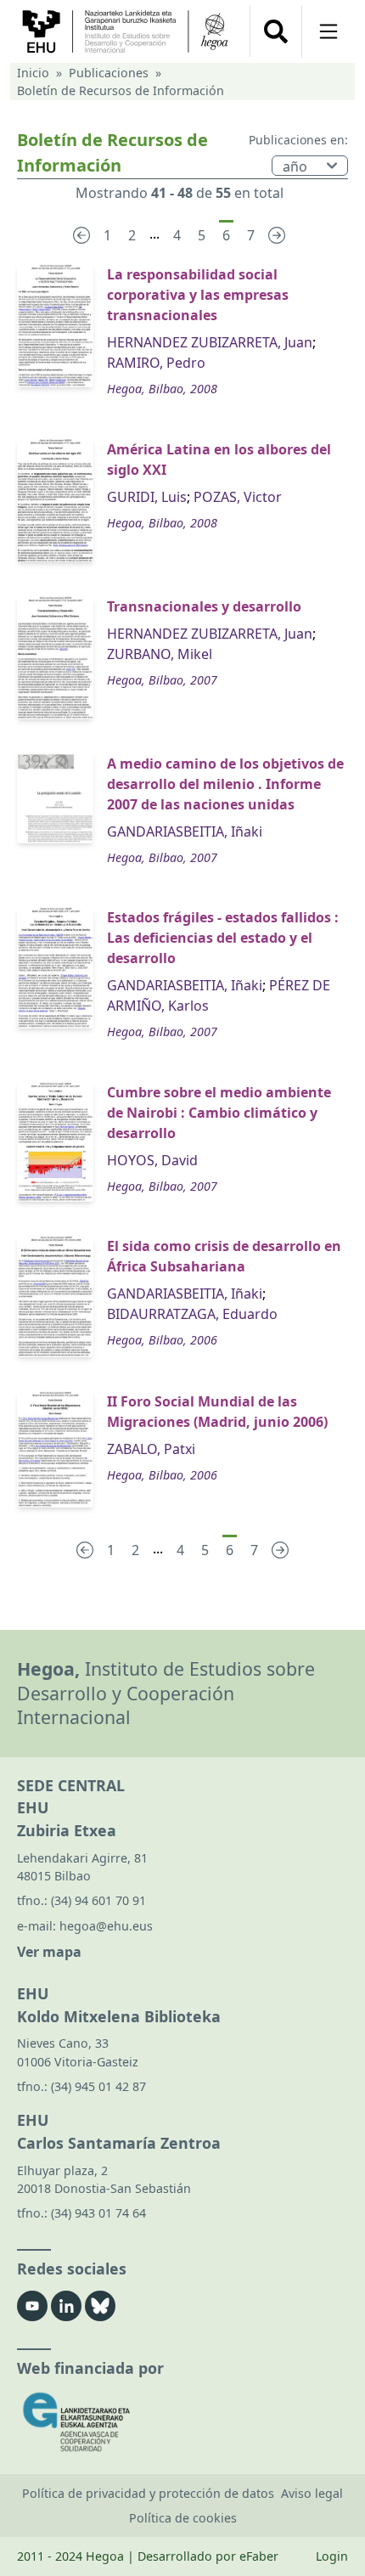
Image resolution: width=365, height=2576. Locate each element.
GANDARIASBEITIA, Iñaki (185, 831)
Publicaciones (109, 73)
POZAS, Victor (238, 497)
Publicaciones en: (298, 140)
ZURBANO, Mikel (160, 654)
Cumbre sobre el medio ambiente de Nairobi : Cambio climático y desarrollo (219, 1113)
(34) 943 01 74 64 (98, 2213)
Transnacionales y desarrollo (204, 606)
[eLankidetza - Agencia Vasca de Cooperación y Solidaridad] (182, 2422)
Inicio (33, 73)
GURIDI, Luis (147, 497)
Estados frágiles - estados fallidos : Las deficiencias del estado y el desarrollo (223, 938)
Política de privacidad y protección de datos (148, 2493)
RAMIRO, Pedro (156, 363)
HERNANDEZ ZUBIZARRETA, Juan (210, 342)
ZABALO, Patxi (151, 1449)
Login (332, 2556)
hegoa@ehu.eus (106, 1926)
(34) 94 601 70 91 (98, 1900)
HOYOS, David (152, 1160)
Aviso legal (312, 2493)
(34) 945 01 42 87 (98, 2086)
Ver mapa (49, 1952)
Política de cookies (183, 2518)
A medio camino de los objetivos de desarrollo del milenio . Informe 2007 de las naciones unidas (225, 784)
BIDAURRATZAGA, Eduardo (192, 1314)
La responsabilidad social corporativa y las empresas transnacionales (198, 295)
